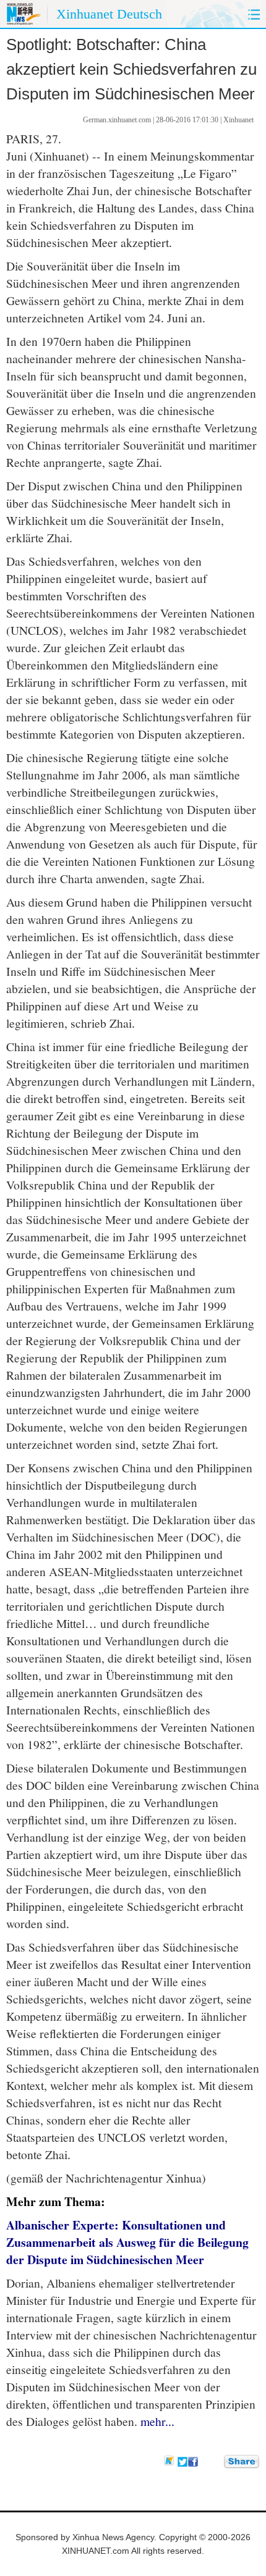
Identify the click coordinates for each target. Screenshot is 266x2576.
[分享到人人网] (215, 2461)
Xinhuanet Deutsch (109, 14)
